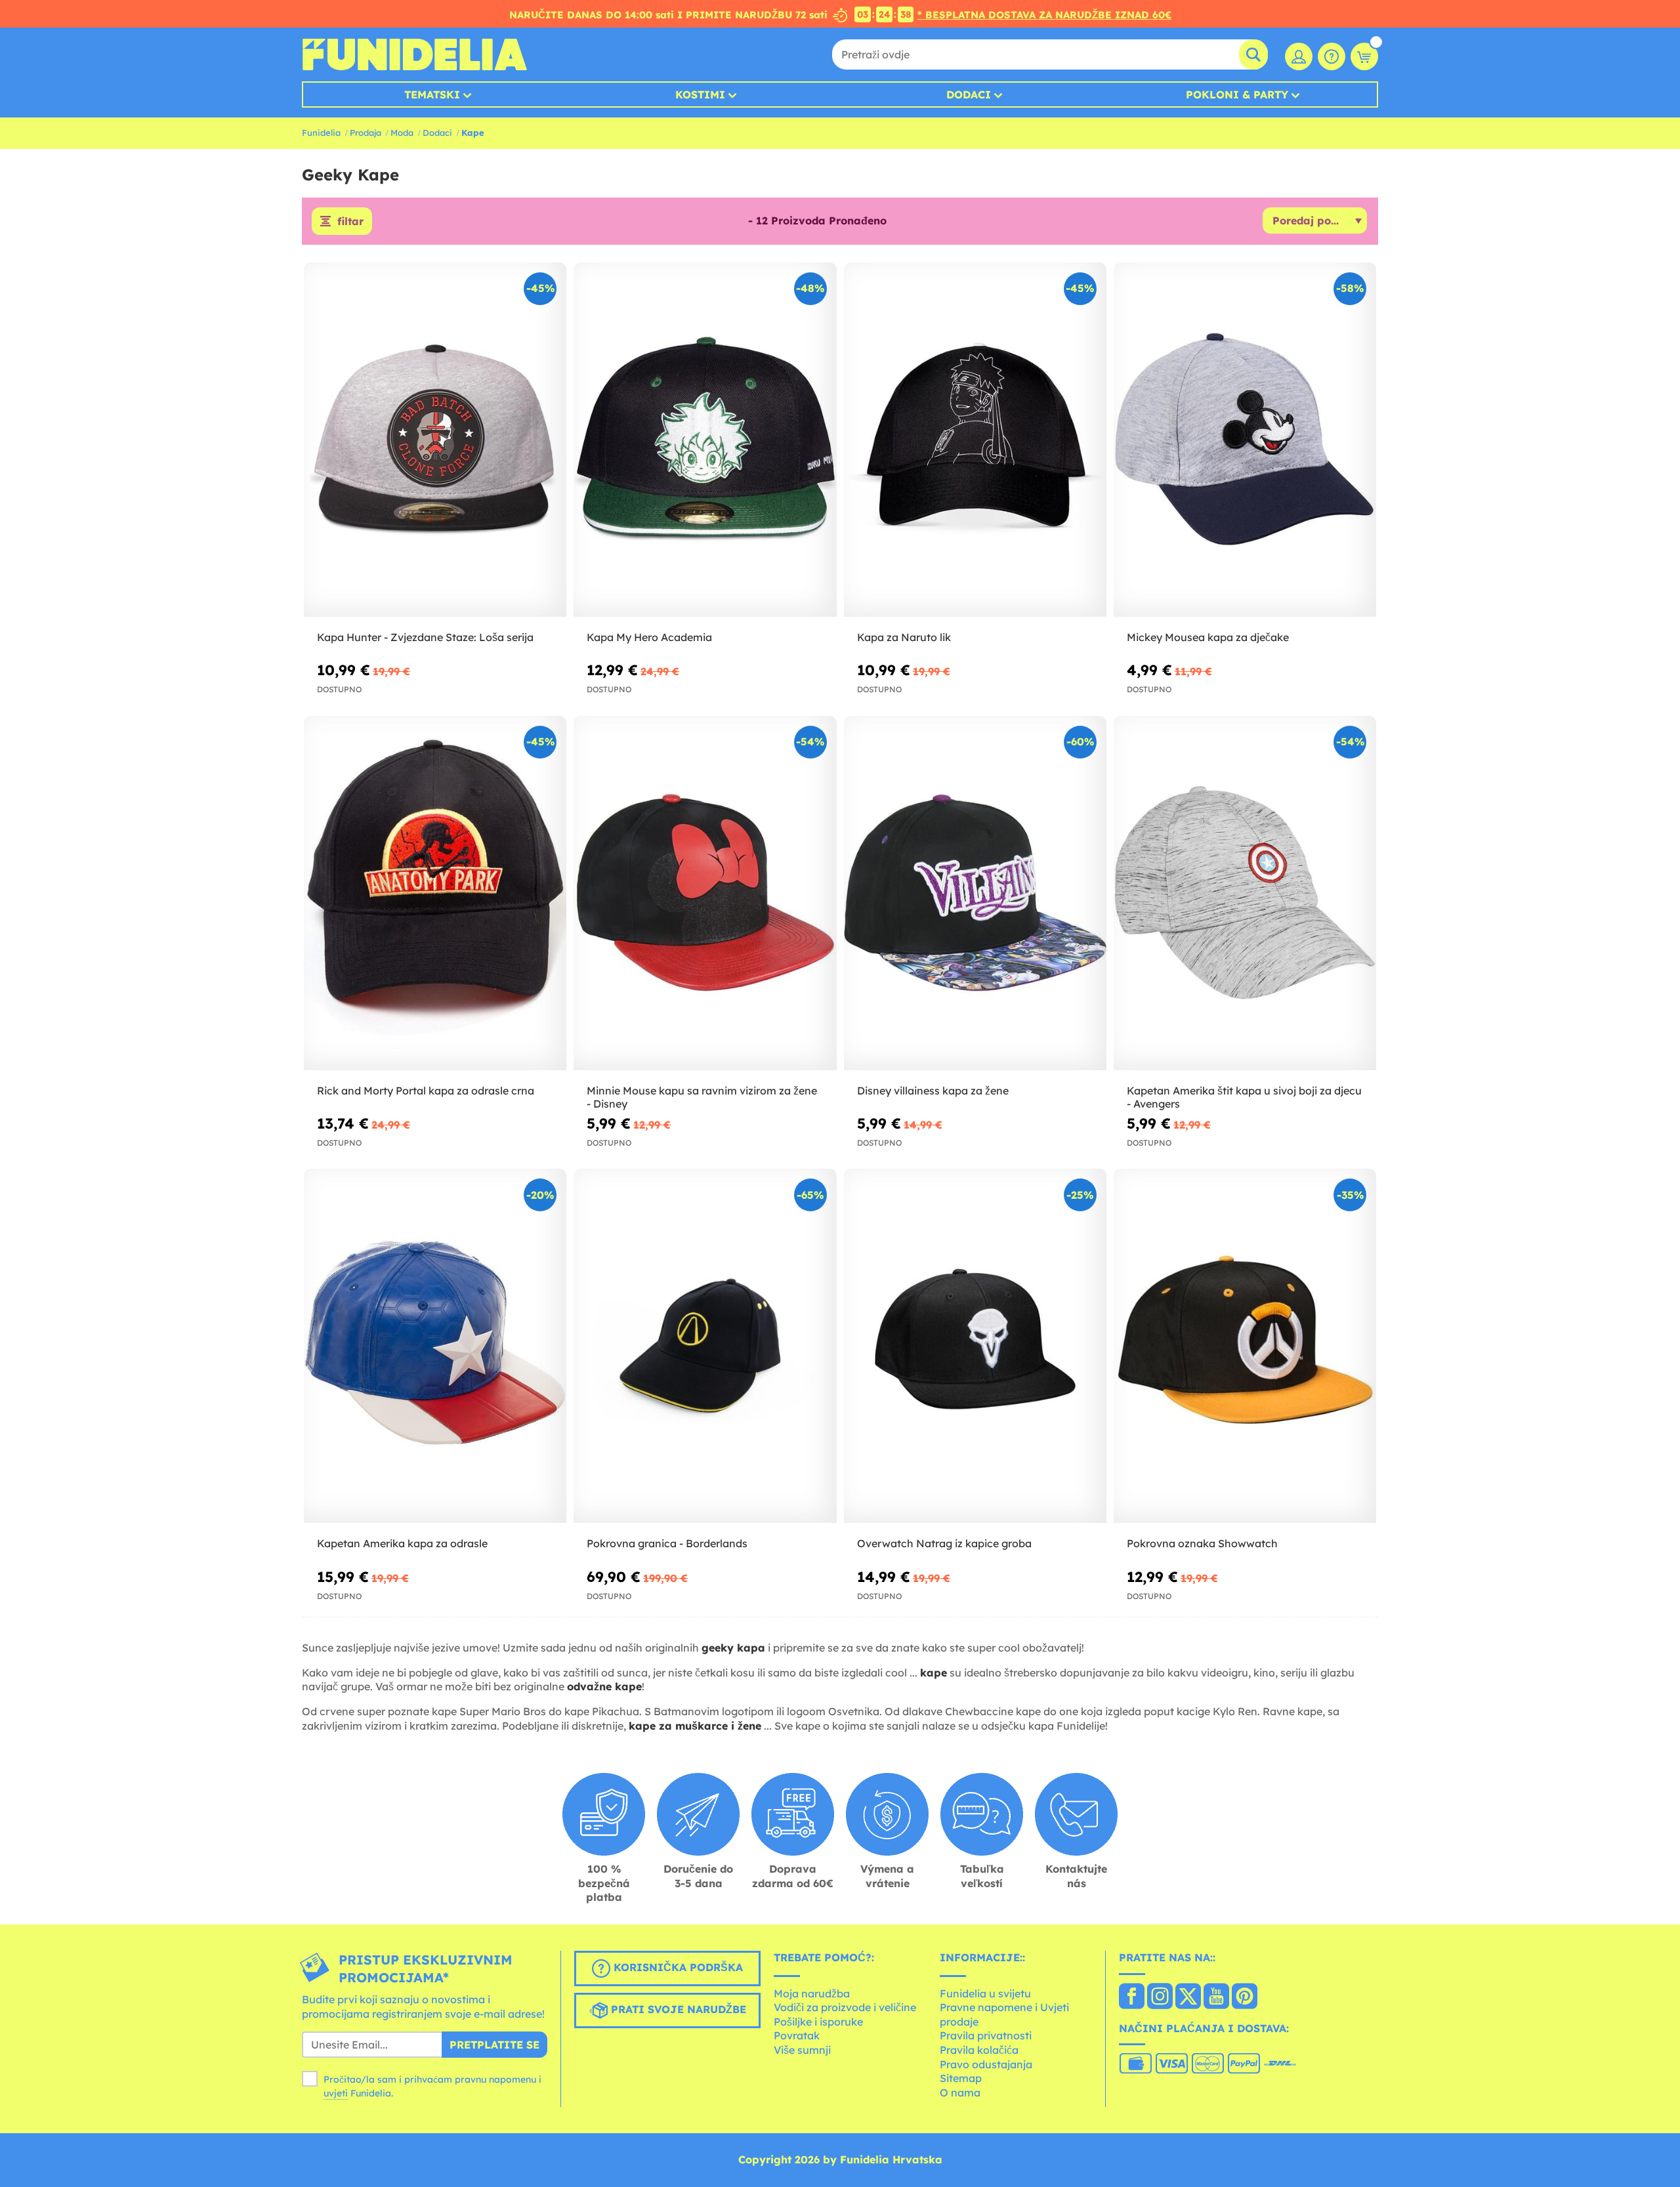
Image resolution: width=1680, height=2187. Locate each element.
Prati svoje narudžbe (677, 2009)
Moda (402, 133)
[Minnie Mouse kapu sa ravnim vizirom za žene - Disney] (705, 893)
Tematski (432, 94)
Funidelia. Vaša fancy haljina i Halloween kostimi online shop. (414, 54)
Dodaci (969, 94)
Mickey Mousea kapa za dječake (1208, 637)
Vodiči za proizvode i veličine (845, 2007)
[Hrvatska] (1132, 1997)
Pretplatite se (494, 2045)
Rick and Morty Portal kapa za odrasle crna (426, 1091)
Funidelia (321, 133)
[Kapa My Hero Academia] (705, 440)
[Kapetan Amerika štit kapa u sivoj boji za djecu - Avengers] (1245, 893)
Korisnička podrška (677, 1967)
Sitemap (961, 2078)
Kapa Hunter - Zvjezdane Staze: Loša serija (425, 637)
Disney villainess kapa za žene (933, 1091)
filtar (350, 221)
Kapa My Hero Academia (649, 637)
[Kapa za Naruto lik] (975, 440)
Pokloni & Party (1237, 94)
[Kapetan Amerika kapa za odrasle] (435, 1346)
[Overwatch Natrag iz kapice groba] (975, 1346)
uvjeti (336, 2093)
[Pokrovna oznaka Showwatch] (1245, 1346)
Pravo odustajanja (986, 2064)
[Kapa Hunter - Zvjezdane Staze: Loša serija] (435, 440)
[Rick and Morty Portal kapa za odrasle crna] (435, 893)
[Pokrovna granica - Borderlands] (705, 1346)
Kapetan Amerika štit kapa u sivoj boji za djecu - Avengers (1244, 1097)
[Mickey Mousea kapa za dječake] (1245, 440)
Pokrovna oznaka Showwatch (1202, 1543)
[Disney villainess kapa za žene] (975, 893)
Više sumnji (802, 2050)
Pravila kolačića (979, 2050)
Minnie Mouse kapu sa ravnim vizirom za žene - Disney (702, 1097)
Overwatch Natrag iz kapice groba (944, 1543)
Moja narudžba (812, 1993)
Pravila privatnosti (986, 2035)
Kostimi (700, 94)
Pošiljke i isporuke (818, 2022)
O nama (960, 2093)
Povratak (797, 2035)
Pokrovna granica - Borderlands (667, 1543)
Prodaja (366, 133)
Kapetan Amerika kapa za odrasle (402, 1543)
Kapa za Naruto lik (904, 637)
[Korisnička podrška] (1332, 56)
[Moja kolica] (1364, 56)
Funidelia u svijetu (985, 1993)
